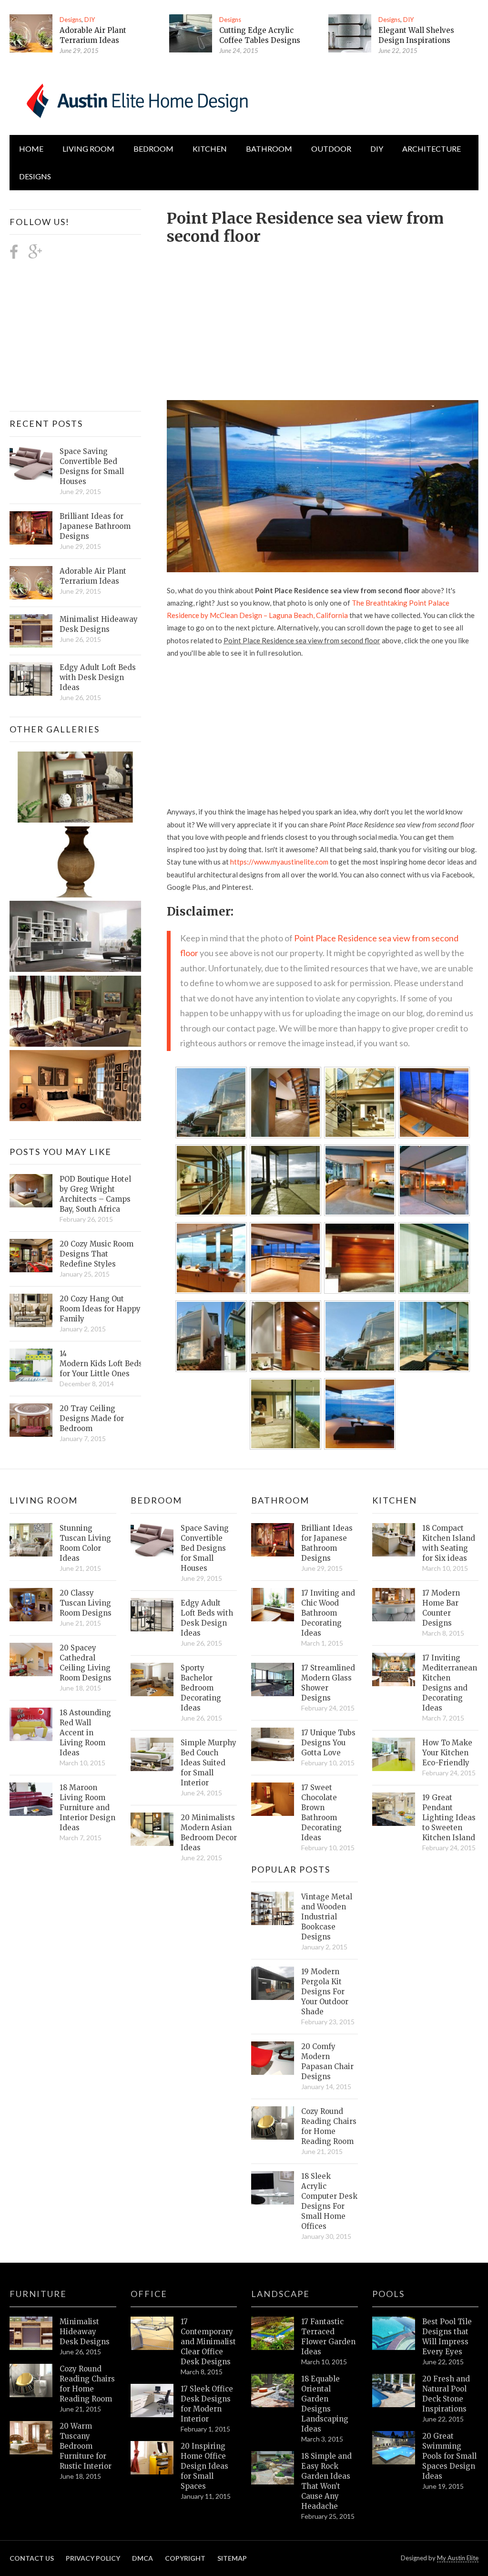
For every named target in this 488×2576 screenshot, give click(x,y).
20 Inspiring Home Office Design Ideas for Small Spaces (204, 2466)
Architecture (432, 149)
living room (88, 149)
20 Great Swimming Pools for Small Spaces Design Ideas (449, 2456)
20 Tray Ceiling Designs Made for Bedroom (92, 1418)
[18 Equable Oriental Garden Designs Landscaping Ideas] (273, 2391)
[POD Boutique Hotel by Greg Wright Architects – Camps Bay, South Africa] (31, 1191)
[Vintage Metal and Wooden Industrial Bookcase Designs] (273, 1908)
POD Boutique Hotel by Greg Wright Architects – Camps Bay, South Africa (95, 1194)
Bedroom (153, 149)
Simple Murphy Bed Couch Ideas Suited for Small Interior (208, 1763)
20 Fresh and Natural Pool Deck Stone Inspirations (446, 2394)
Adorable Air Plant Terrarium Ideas (93, 576)
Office (149, 2294)
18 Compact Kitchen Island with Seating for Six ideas (449, 1543)
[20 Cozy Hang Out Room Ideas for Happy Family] (31, 1310)
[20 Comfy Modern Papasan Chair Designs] (273, 2058)
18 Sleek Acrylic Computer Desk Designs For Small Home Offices (329, 2201)
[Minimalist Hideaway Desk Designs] (31, 631)
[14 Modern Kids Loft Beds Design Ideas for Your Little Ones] (31, 1365)
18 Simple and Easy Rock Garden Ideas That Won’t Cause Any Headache (326, 2481)
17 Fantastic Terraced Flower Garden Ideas (328, 2337)
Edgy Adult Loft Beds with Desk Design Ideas (98, 677)
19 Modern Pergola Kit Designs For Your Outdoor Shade (325, 1992)
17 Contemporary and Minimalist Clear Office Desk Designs (208, 2342)
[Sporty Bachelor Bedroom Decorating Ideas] (152, 1680)
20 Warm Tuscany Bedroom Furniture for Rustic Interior (86, 2446)
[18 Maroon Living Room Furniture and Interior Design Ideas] (31, 1799)
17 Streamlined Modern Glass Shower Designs (328, 1683)
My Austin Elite (458, 2558)
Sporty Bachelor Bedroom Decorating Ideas (201, 1688)
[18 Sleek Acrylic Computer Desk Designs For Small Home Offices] (273, 2188)
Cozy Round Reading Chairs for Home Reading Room (329, 2126)
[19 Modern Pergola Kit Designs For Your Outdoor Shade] (273, 1983)
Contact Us (32, 2558)
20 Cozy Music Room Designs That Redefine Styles (97, 1254)
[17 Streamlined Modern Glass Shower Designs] (273, 1680)
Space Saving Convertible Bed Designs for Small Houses (92, 466)
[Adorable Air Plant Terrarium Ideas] (31, 33)
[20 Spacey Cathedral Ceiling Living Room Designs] (31, 1659)
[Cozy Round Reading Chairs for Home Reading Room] (273, 2123)
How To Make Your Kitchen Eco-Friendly (447, 1753)
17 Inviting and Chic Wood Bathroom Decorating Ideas (328, 1613)
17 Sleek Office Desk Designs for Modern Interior (207, 2404)
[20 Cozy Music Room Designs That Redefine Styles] (31, 1256)
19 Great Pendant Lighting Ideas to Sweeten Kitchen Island (449, 1818)
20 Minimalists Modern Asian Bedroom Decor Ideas (209, 1833)
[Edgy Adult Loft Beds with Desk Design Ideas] (31, 679)
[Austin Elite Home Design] (135, 99)
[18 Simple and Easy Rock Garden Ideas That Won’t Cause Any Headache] (273, 2468)
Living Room (44, 1500)
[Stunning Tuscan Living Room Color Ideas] (31, 1540)
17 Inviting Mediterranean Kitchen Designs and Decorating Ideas (450, 1683)
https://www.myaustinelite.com (279, 862)
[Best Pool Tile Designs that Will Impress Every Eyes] (394, 2333)
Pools (388, 2294)
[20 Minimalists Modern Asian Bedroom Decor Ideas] (152, 1829)
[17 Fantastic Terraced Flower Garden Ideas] (273, 2333)
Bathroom (269, 149)
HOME (31, 149)
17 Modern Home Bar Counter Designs (441, 1608)
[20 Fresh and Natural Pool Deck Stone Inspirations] (394, 2391)
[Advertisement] (327, 317)
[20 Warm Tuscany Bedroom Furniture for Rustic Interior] (31, 2438)
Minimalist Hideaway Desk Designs (99, 624)
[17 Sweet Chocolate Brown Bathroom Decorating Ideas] (273, 1799)
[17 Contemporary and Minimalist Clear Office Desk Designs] (152, 2333)
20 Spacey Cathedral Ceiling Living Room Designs (86, 1663)
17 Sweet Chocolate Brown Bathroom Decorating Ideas (321, 1813)
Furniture (38, 2294)
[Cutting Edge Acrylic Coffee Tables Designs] (191, 33)
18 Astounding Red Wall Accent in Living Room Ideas (85, 1733)
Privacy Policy (93, 2558)
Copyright (185, 2558)
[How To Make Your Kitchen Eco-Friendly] (394, 1754)
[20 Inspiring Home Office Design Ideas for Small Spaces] (152, 2458)
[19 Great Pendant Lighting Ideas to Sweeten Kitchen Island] (394, 1809)
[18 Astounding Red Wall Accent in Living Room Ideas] (31, 1724)
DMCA (142, 2558)
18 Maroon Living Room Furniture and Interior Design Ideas (87, 1808)
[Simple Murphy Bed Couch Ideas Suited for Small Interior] (152, 1754)
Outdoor (331, 149)
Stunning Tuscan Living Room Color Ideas (85, 1543)
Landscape (280, 2294)
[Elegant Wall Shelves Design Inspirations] (350, 33)
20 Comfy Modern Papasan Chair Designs (327, 2061)
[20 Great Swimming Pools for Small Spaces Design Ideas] (394, 2448)
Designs (71, 20)
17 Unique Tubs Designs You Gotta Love (328, 1743)
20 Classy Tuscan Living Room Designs (86, 1603)
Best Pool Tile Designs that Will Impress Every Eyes (447, 2337)
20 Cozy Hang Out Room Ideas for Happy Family (100, 1309)
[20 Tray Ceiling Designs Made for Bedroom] (31, 1420)
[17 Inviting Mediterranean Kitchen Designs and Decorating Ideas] (394, 1669)
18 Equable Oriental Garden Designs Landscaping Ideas (325, 2404)
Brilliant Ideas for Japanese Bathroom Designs (95, 526)
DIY (90, 20)
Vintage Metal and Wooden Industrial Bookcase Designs (327, 1917)
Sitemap (232, 2558)
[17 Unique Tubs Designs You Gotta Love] (273, 1744)
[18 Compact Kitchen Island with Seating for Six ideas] (394, 1540)
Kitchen (210, 149)
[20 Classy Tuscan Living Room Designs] (31, 1605)
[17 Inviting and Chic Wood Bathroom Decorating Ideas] (273, 1605)
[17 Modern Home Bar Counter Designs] (394, 1605)
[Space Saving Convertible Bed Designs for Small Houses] (31, 463)
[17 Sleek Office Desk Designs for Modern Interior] (152, 2401)
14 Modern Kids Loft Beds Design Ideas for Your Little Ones (100, 1364)
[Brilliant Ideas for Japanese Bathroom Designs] (31, 528)
